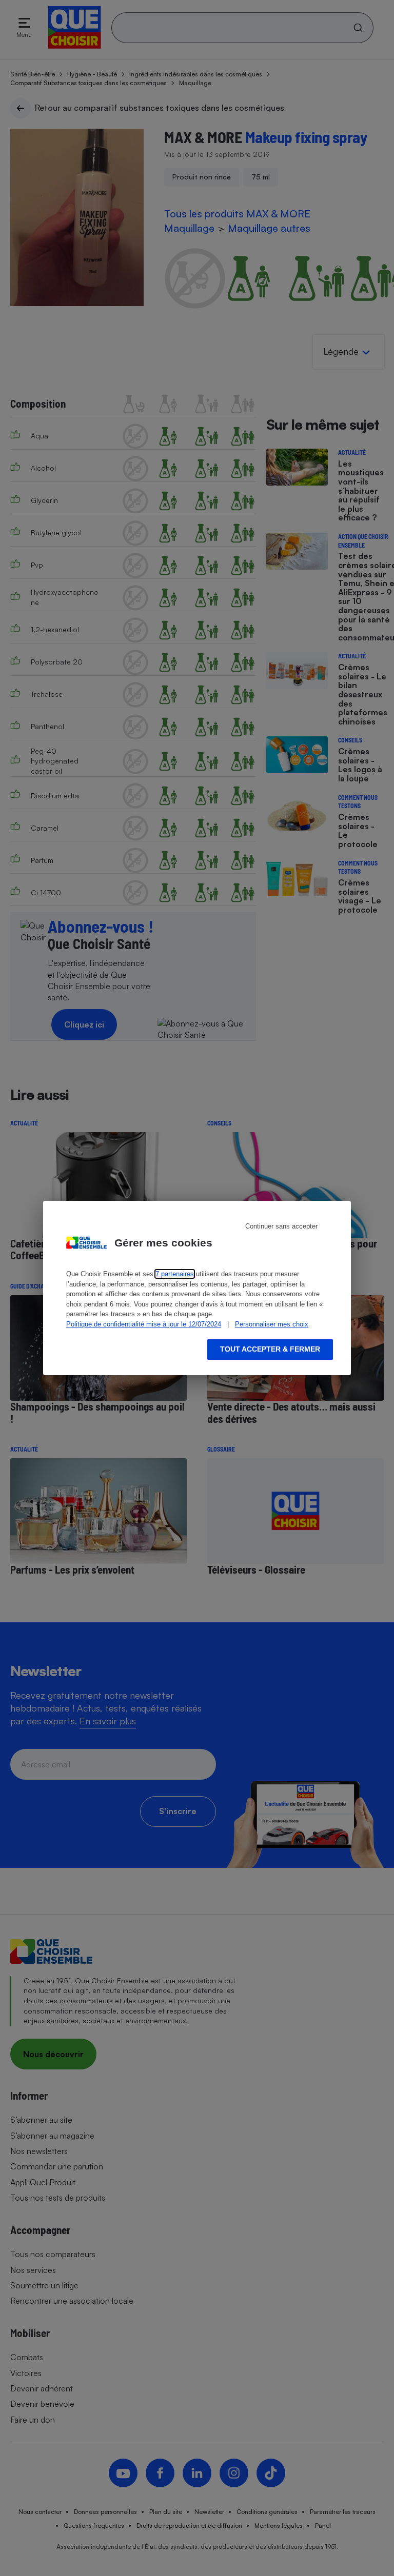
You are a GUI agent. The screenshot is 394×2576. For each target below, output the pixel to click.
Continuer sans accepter (281, 1226)
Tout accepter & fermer (270, 1349)
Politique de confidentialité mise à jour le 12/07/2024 (144, 1324)
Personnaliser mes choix (272, 1324)
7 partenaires (175, 1274)
